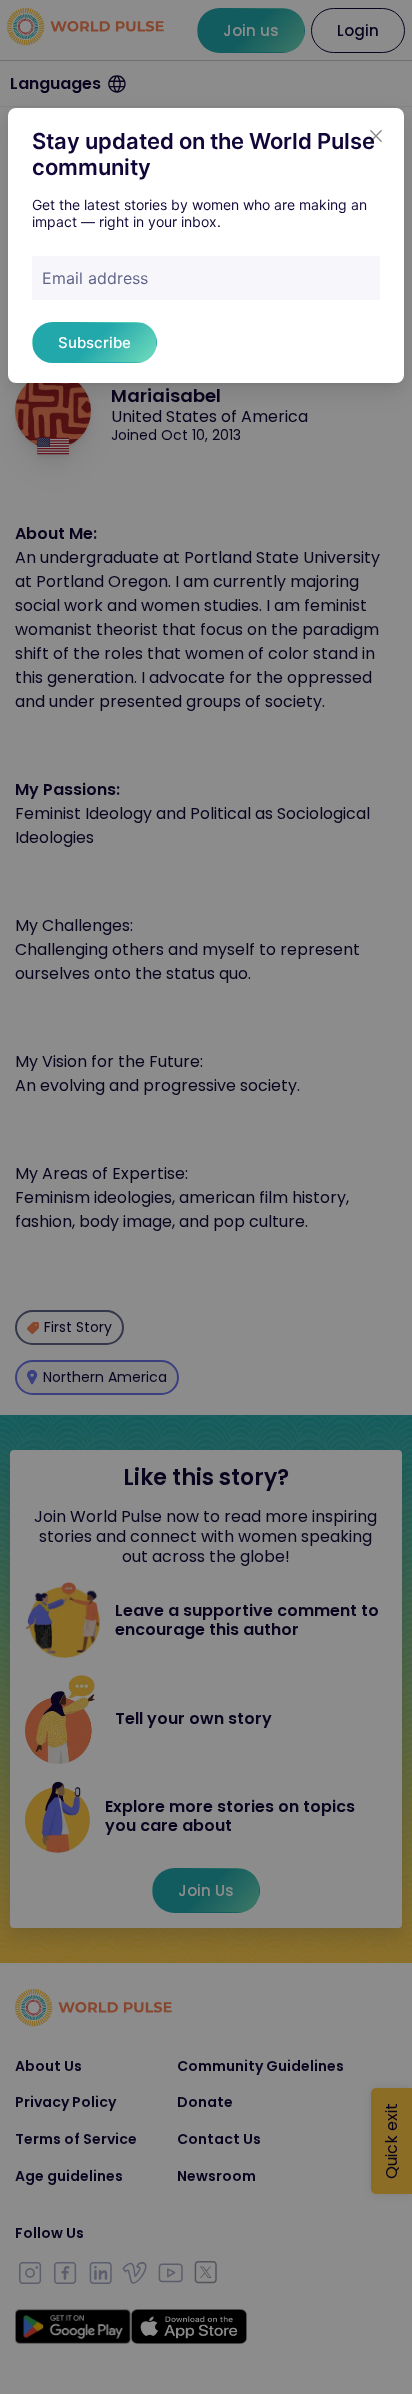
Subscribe (94, 342)
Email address (95, 278)
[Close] (376, 136)
